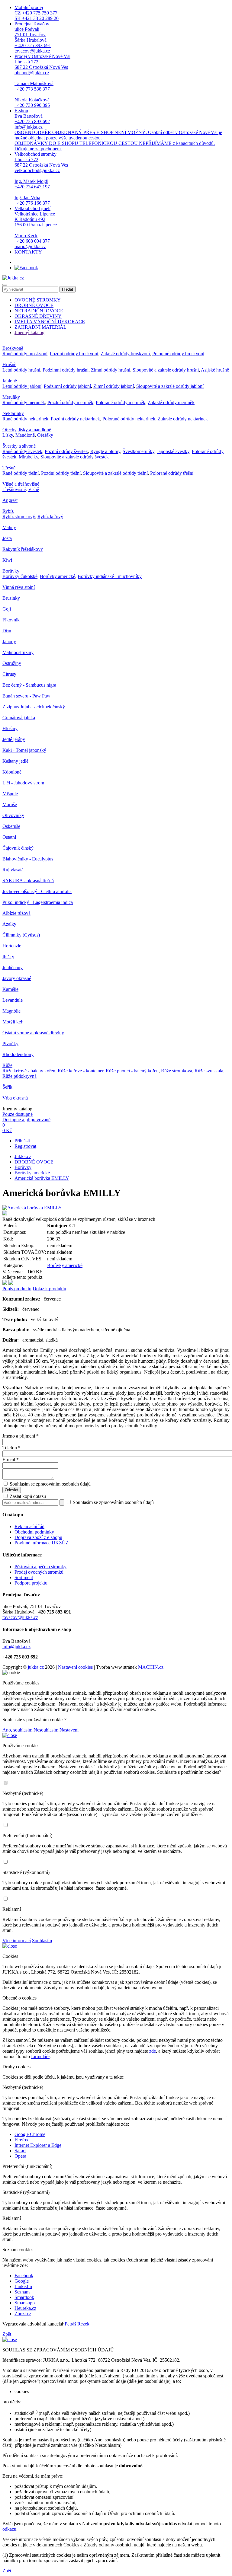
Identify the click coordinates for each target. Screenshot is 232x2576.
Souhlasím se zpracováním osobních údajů (50, 1484)
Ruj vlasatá (13, 870)
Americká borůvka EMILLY (42, 1178)
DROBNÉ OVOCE (34, 305)
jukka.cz (36, 1667)
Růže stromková (177, 1071)
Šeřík (7, 1087)
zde (153, 2051)
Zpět (7, 2334)
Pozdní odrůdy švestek (66, 451)
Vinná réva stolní (19, 587)
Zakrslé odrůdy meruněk (171, 402)
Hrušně (9, 364)
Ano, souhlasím (17, 1730)
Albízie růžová (16, 913)
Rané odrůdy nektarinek (25, 419)
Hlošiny (10, 728)
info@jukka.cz (16, 1647)
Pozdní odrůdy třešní (61, 473)
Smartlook (24, 2297)
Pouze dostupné (18, 1114)
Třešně (9, 468)
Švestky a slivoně (19, 446)
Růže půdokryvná (19, 1076)
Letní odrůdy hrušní (21, 370)
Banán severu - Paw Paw (26, 696)
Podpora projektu (31, 1583)
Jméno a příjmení (21, 1436)
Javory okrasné (17, 978)
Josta (7, 538)
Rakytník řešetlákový (23, 549)
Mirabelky (28, 457)
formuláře (40, 2056)
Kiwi (7, 560)
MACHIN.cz (151, 1667)
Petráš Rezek (77, 2324)
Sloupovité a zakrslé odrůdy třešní (115, 473)
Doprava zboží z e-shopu (38, 1537)
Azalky (9, 924)
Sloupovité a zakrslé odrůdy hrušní (166, 370)
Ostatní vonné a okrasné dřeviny (33, 1033)
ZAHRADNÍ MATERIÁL (40, 327)
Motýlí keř (12, 1022)
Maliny (9, 527)
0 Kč (7, 1130)
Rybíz (8, 511)
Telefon (11, 1448)
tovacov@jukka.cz (20, 1617)
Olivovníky (13, 815)
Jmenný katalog (29, 332)
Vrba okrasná (15, 1098)
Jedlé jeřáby (14, 739)
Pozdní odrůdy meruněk (70, 402)
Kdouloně (12, 772)
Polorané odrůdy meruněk (121, 402)
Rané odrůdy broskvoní (25, 354)
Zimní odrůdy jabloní (114, 386)
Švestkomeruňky (139, 451)
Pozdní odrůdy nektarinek (75, 419)
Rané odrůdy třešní (21, 473)
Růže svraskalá (209, 1071)
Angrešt (10, 500)
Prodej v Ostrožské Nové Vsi (42, 81)
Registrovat (25, 1146)
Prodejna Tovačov (33, 37)
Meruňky (11, 397)
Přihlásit (22, 1141)
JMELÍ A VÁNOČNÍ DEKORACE (50, 322)
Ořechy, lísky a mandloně (27, 430)
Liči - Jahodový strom (23, 783)
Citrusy (9, 674)
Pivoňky (10, 1044)
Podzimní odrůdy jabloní (67, 386)
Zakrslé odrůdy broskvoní (125, 354)
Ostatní (9, 837)
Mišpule (10, 794)
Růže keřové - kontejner (81, 1071)
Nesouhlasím (46, 1730)
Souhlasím (42, 1941)
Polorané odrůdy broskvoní (178, 354)
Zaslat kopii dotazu (27, 1496)
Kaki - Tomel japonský (24, 750)
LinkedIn (23, 2286)
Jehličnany (13, 967)
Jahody (9, 642)
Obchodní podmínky (34, 1532)
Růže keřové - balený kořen (29, 1071)
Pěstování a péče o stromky (40, 1567)
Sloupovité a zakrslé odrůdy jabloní (170, 386)
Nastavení (69, 1730)
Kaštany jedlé (15, 761)
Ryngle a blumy (105, 451)
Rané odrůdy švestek (22, 451)
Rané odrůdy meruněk (24, 402)
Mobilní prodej (37, 13)
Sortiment (24, 1577)
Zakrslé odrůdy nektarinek (183, 419)
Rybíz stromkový (19, 517)
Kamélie (10, 989)
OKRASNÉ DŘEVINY (38, 316)
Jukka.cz (23, 1156)
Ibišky (8, 957)
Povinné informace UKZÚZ (42, 1543)
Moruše (10, 804)
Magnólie (11, 1011)
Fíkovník (11, 620)
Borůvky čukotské (20, 576)
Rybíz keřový (50, 517)
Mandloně (25, 435)
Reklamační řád (29, 1526)
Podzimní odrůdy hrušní (66, 370)
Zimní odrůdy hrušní (111, 370)
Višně (34, 489)
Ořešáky (45, 435)
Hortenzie (12, 946)
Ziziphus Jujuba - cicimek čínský (34, 707)
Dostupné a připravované (26, 1120)
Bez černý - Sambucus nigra (29, 685)
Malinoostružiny (18, 652)
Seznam (22, 2292)
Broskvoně (13, 348)
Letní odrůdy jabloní (22, 386)
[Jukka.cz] (13, 278)
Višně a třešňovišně (21, 484)
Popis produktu (17, 1289)
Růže (7, 1065)
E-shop (118, 130)
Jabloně (10, 381)
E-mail (11, 1459)
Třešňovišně (14, 489)
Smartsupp (25, 2303)
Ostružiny (12, 663)
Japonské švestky (173, 451)
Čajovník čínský (18, 848)
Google (22, 2281)
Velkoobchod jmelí (36, 227)
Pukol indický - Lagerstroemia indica (38, 902)
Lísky (8, 435)
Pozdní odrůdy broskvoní (74, 354)
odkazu (9, 2529)
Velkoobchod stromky (41, 179)
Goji (7, 609)
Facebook (24, 2276)
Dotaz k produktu (49, 1289)
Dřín (7, 631)
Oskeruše (11, 826)
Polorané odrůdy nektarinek (129, 419)
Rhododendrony (18, 1054)
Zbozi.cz (23, 2314)
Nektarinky (13, 413)
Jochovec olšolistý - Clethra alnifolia (37, 891)
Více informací (17, 1941)
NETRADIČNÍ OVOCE (39, 311)
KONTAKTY (28, 252)
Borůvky (11, 571)
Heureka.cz (25, 2308)
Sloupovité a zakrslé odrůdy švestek (75, 457)
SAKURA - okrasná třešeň (28, 881)
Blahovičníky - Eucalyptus (28, 859)
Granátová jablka (19, 718)
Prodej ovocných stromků (39, 1572)
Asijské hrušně (215, 370)
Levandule (13, 1000)
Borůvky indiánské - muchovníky (110, 576)
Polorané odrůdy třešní (172, 473)
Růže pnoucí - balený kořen (132, 1071)
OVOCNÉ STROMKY (38, 300)
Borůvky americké (58, 576)
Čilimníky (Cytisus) (21, 935)
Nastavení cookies (75, 1667)
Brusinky (11, 598)
